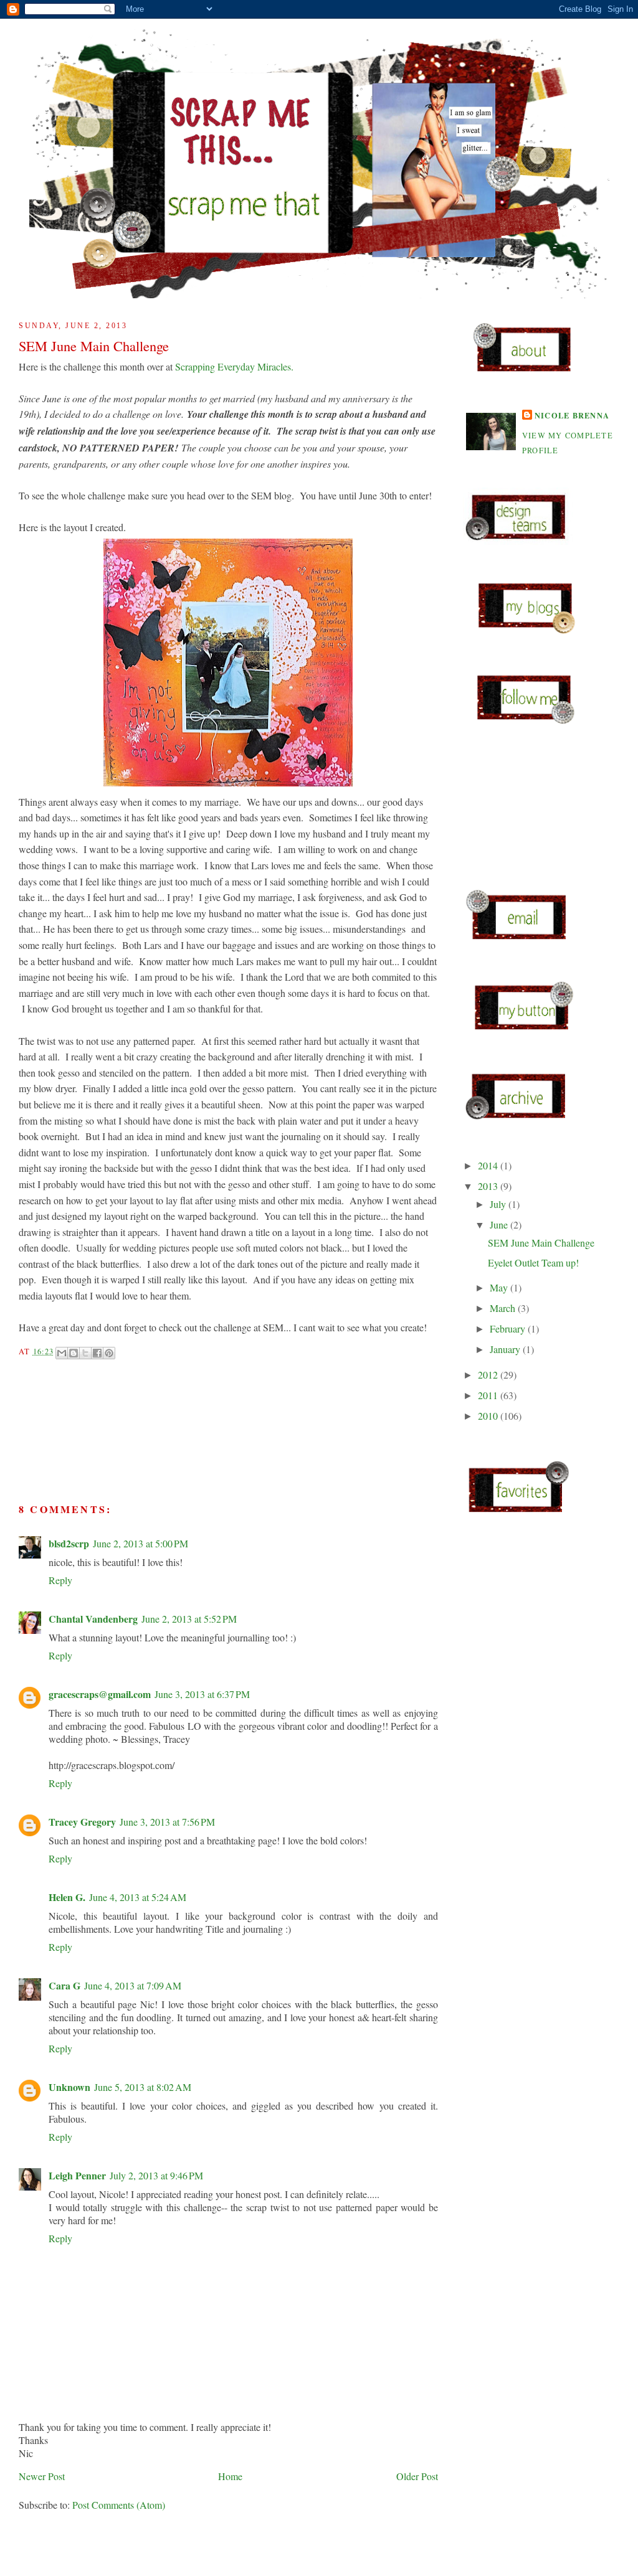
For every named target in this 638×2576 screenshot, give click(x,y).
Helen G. (67, 1897)
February (509, 1328)
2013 (489, 1186)
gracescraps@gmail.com (100, 1694)
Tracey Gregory (82, 1822)
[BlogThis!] (74, 1353)
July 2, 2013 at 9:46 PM (156, 2175)
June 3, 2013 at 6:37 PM (202, 1694)
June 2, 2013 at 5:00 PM (140, 1543)
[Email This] (62, 1353)
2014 (489, 1165)
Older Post (417, 2476)
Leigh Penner (77, 2175)
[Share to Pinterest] (109, 1353)
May (500, 1287)
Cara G (64, 1985)
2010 (489, 1416)
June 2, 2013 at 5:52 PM (189, 1619)
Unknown (69, 2087)
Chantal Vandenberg (93, 1619)
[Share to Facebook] (97, 1353)
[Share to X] (85, 1353)
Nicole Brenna (572, 415)
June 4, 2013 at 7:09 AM (133, 1985)
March (504, 1308)
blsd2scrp (69, 1543)
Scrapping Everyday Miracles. (234, 366)
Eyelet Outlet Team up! (533, 1262)
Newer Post (42, 2476)
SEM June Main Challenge (541, 1243)
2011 (489, 1395)
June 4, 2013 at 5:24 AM (138, 1897)
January (506, 1349)
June (500, 1224)
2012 (489, 1375)
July (499, 1204)
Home (230, 2476)
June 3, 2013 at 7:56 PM (167, 1822)
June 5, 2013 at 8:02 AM (143, 2087)
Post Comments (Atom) (119, 2505)
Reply (60, 1580)
